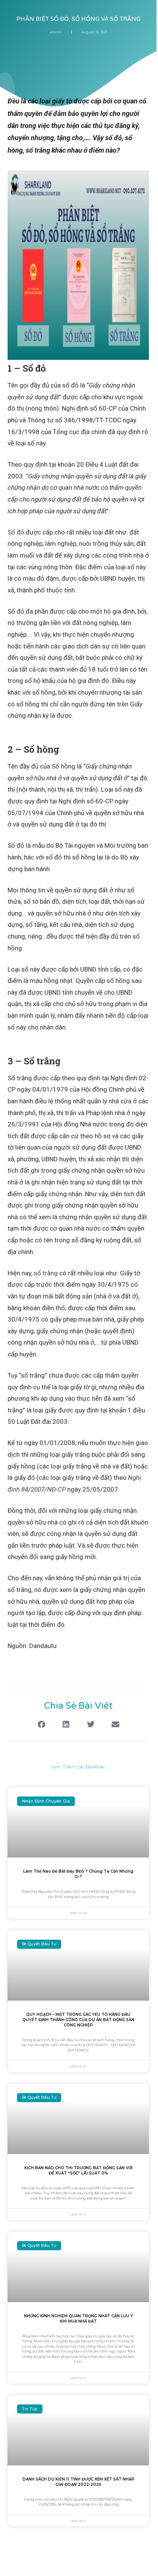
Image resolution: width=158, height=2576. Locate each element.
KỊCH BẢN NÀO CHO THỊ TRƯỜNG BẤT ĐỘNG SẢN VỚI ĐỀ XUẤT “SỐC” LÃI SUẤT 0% (78, 2171)
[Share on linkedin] (66, 1725)
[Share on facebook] (41, 1725)
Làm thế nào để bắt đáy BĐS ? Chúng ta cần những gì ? (78, 1874)
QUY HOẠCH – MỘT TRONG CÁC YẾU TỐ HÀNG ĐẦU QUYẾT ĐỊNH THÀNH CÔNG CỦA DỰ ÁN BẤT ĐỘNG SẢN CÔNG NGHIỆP (78, 2020)
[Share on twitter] (91, 1725)
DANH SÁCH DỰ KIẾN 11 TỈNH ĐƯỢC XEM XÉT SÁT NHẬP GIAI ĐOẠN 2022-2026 (78, 2482)
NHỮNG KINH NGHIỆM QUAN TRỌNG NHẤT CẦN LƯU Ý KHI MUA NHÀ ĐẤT (78, 2319)
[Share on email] (115, 1725)
